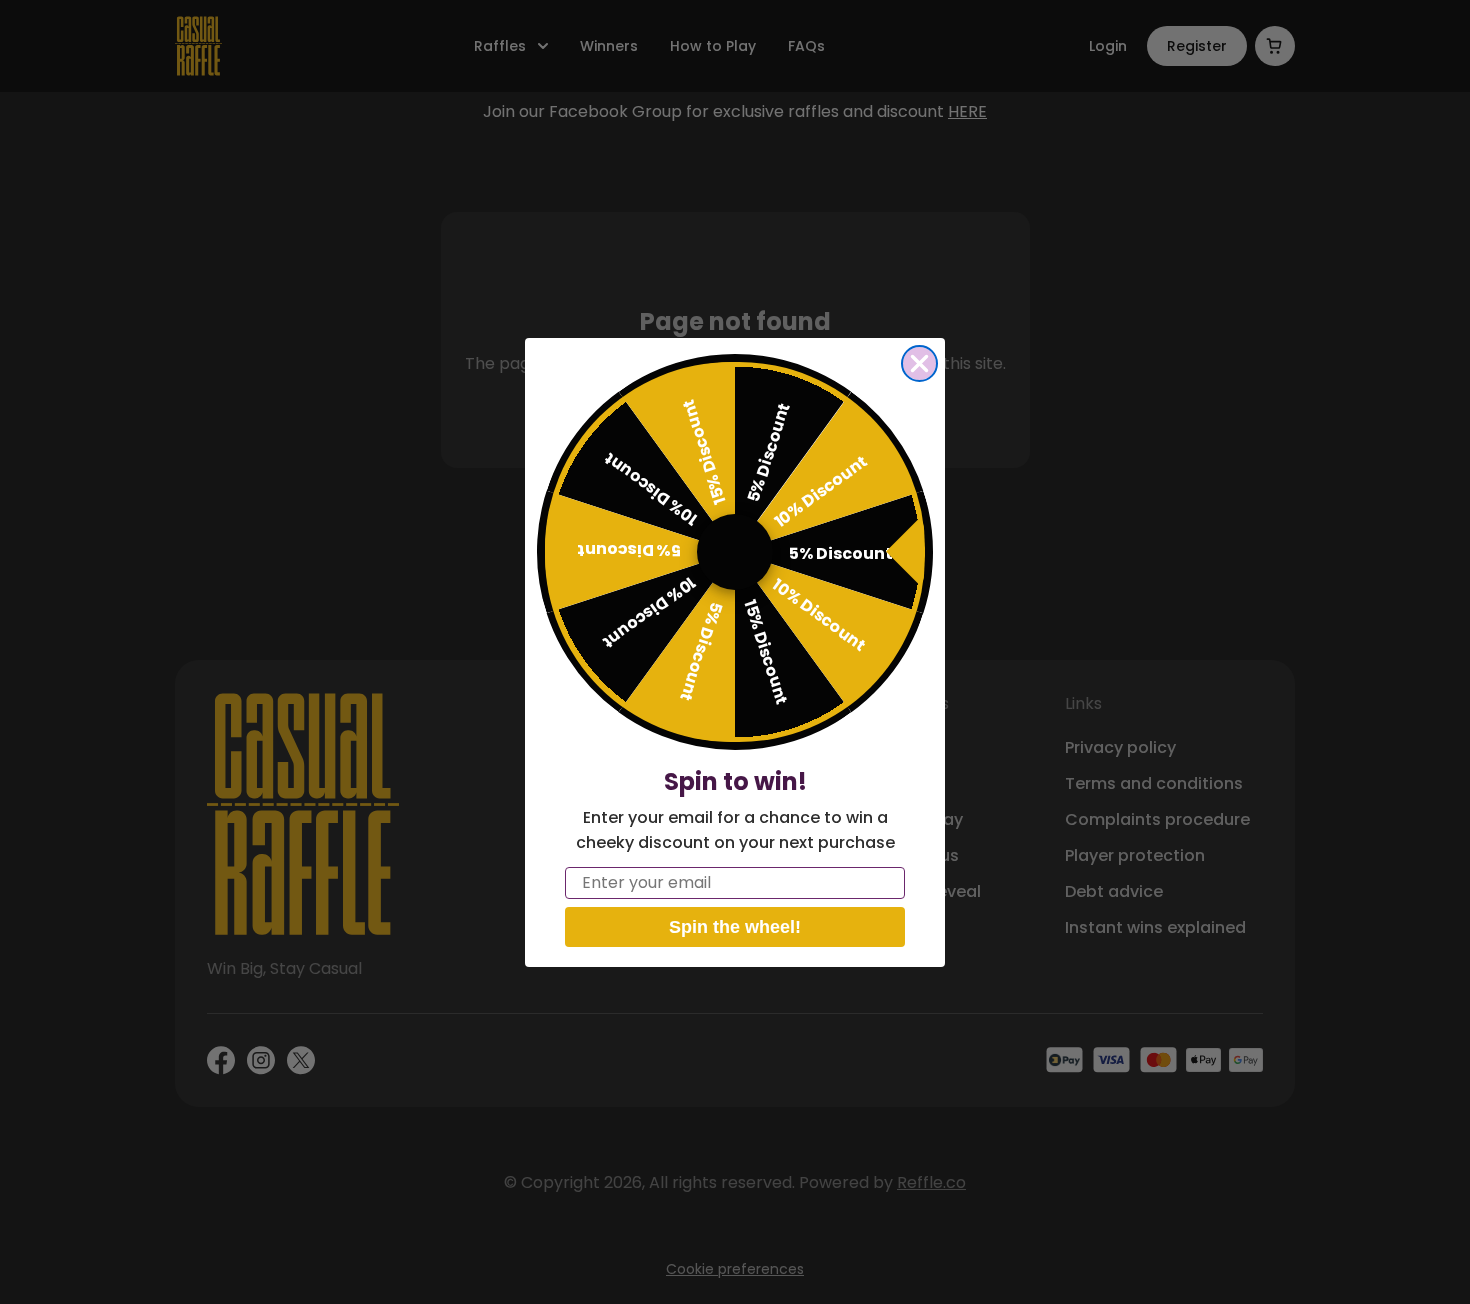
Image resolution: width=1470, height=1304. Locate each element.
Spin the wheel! (735, 927)
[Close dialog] (919, 363)
